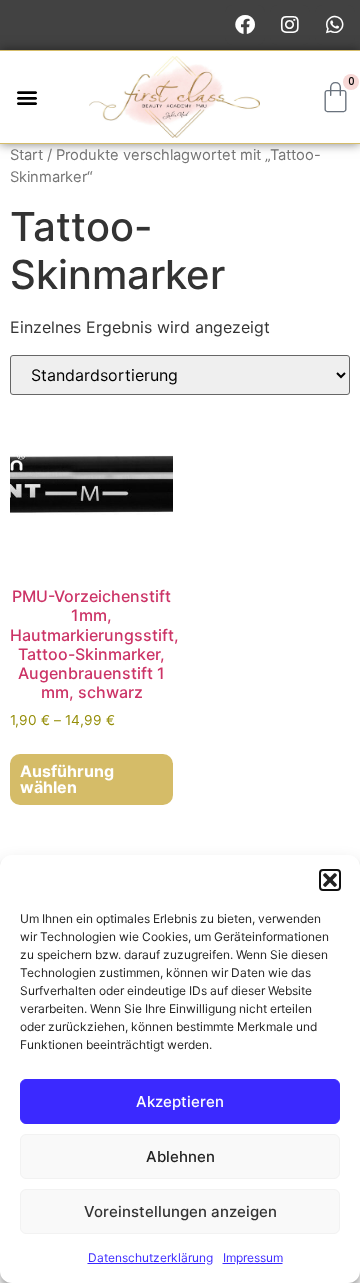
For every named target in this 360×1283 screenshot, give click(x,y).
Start (26, 155)
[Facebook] (245, 25)
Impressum (253, 1257)
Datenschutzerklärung (150, 1257)
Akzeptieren (180, 1101)
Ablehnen (180, 1156)
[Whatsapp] (335, 25)
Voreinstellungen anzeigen (180, 1211)
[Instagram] (290, 25)
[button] (330, 880)
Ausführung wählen (67, 779)
